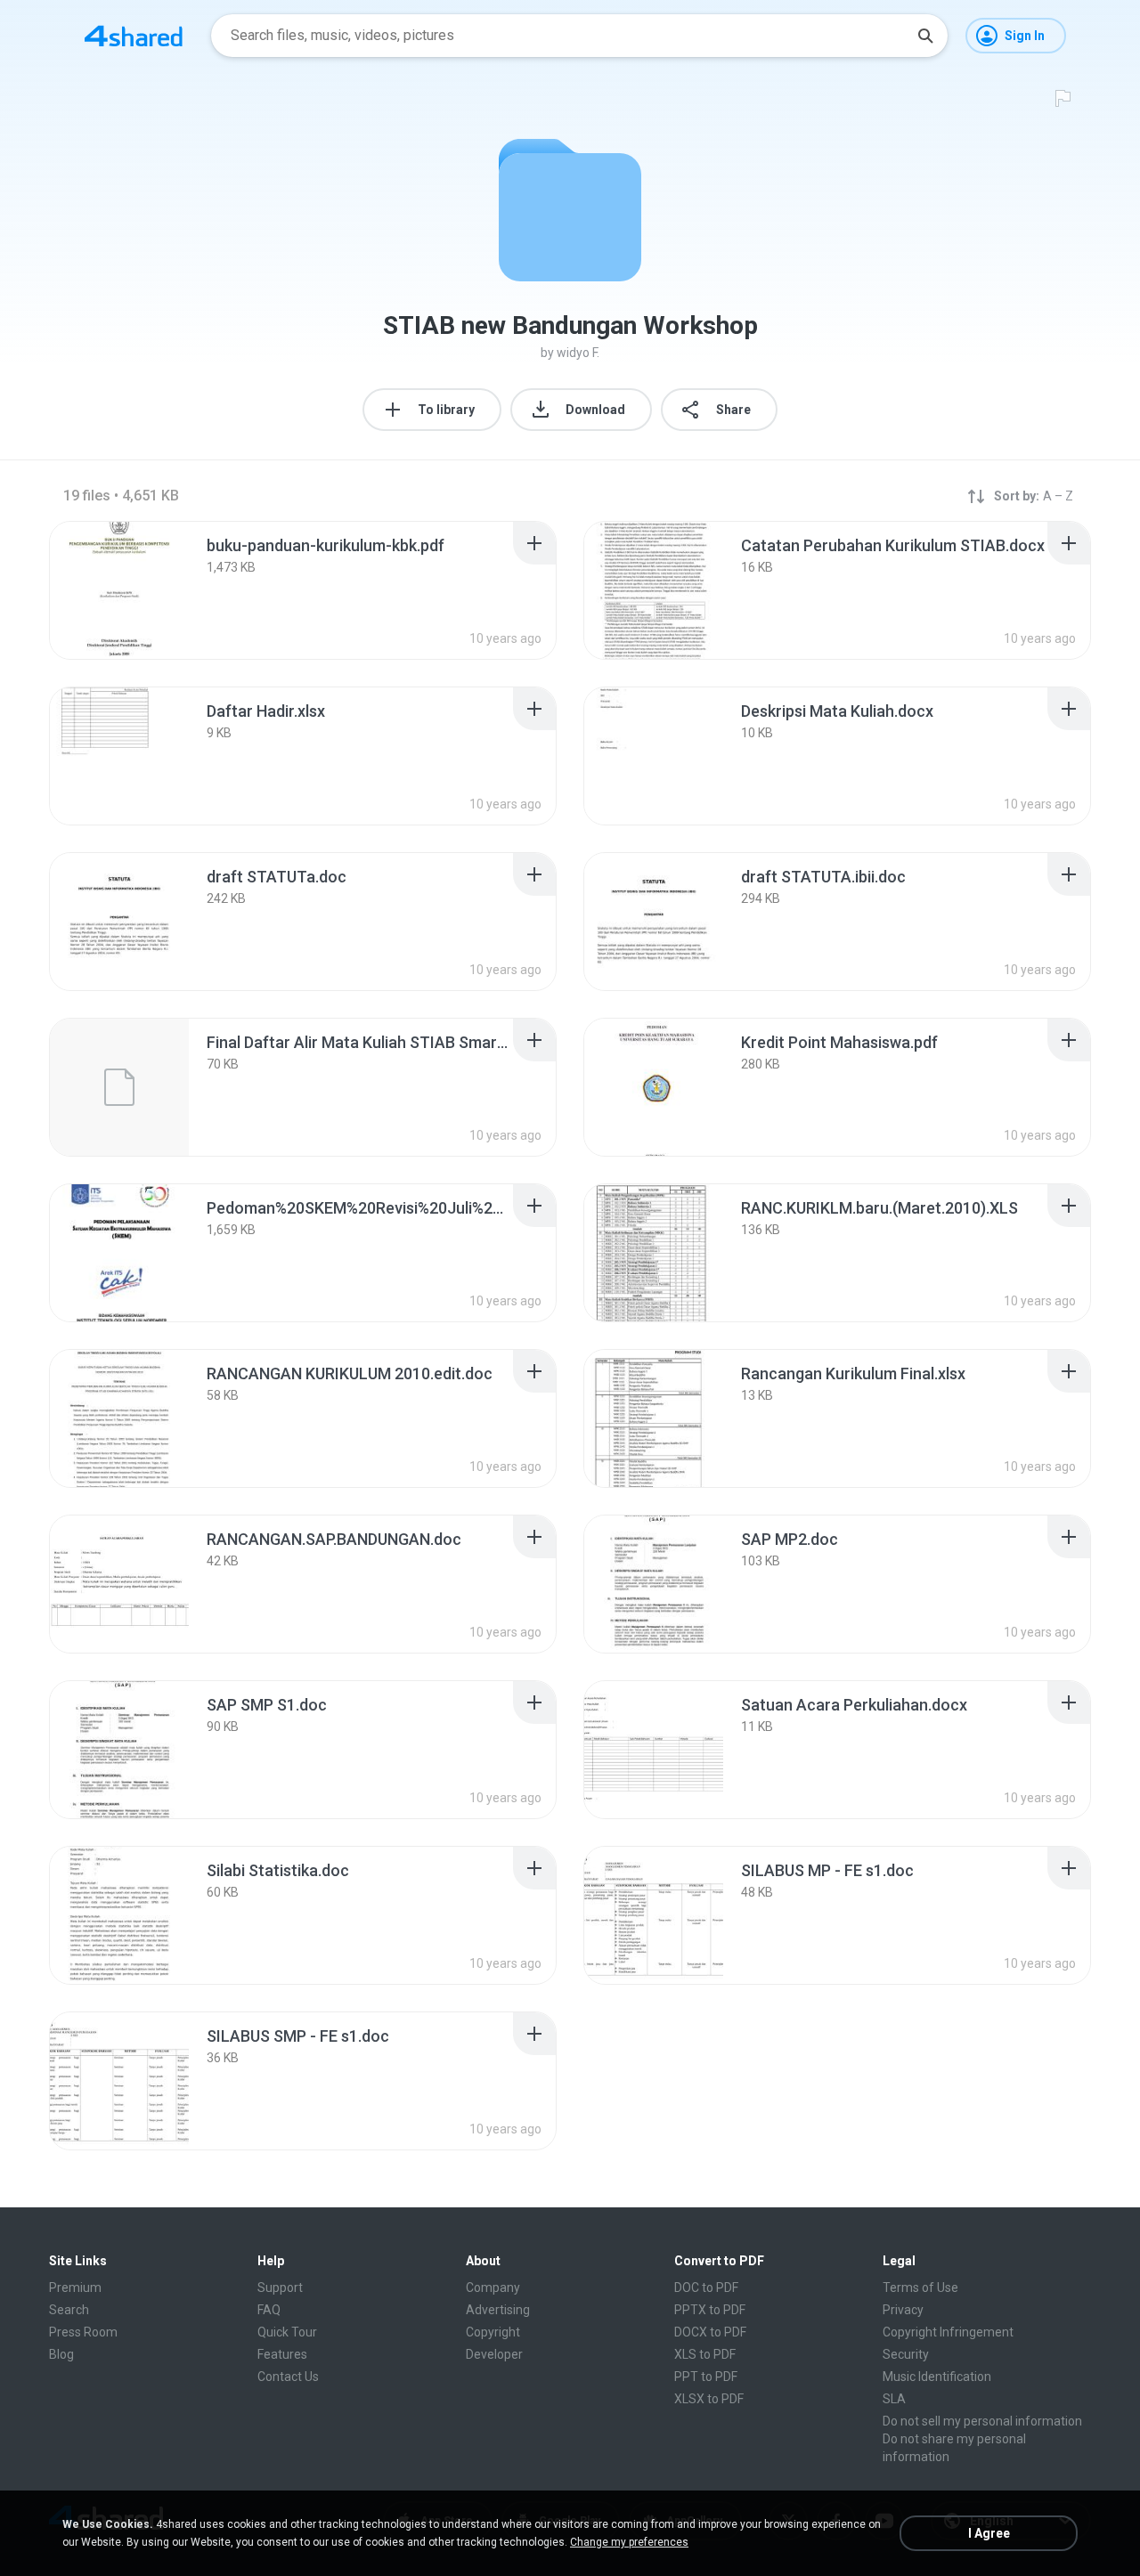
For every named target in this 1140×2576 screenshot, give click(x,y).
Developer (494, 2354)
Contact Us (288, 2377)
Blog (61, 2354)
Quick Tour (287, 2332)
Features (282, 2354)
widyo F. (578, 353)
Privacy (903, 2310)
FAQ (269, 2310)
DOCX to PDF (710, 2332)
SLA (894, 2399)
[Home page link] (134, 36)
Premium (75, 2288)
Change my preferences (629, 2542)
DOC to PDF (706, 2288)
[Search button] (925, 36)
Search (69, 2310)
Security (906, 2354)
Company (493, 2288)
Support (280, 2288)
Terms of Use (920, 2288)
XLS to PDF (705, 2354)
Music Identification (937, 2377)
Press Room (83, 2332)
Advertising (498, 2310)
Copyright (493, 2332)
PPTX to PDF (710, 2310)
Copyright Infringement (948, 2332)
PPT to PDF (706, 2377)
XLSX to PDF (709, 2399)
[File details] (119, 590)
